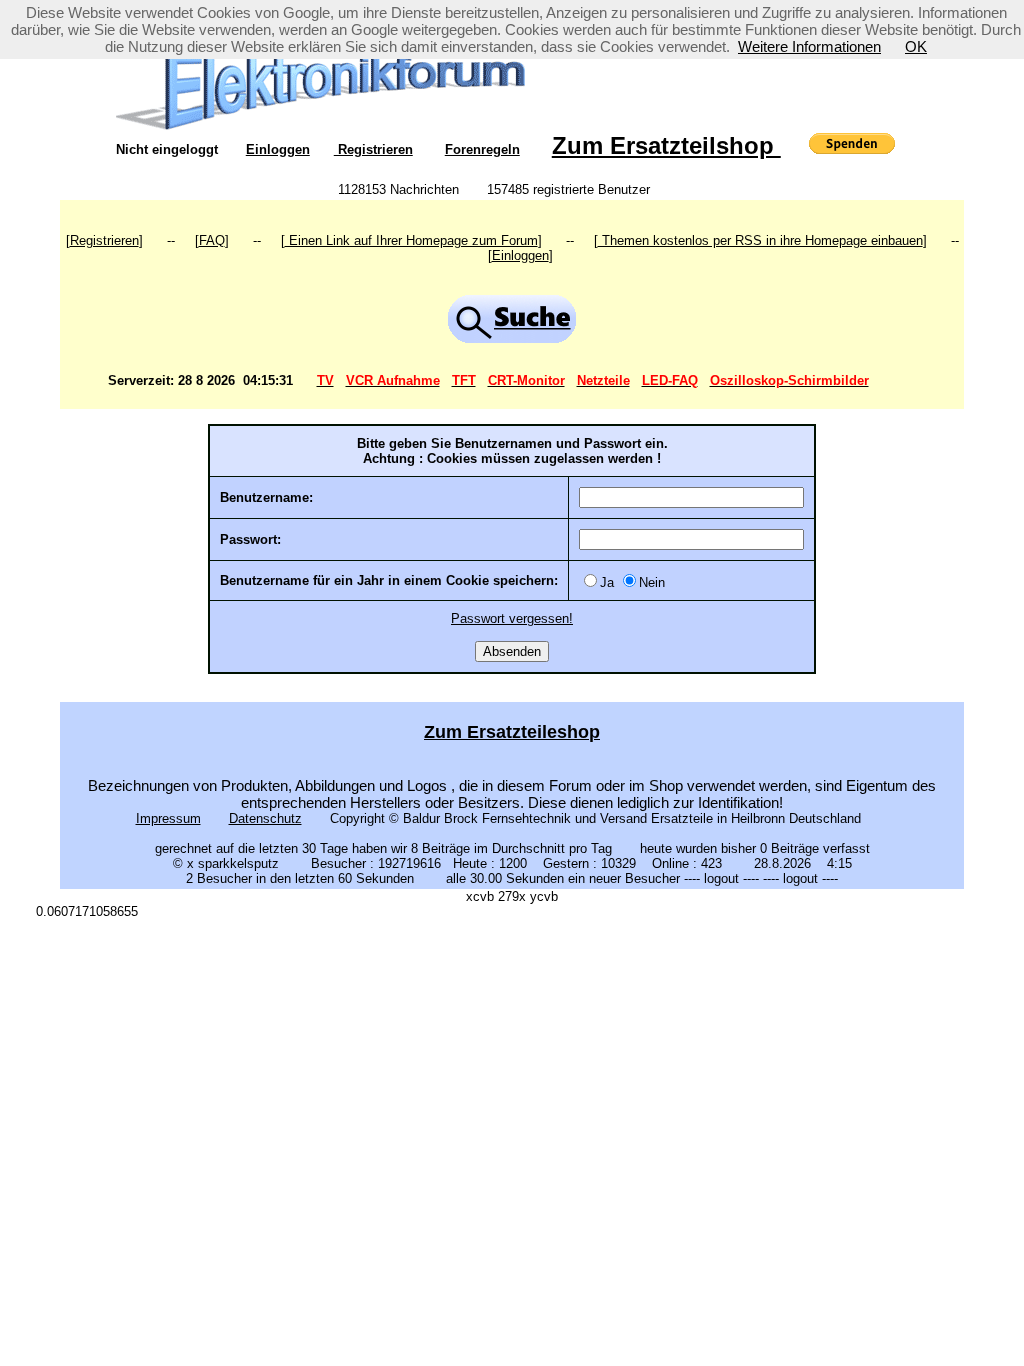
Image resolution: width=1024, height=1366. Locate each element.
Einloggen (278, 149)
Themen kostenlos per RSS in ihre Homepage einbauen (760, 240)
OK (916, 46)
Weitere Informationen (809, 46)
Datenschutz (265, 818)
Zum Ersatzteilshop (666, 145)
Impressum (168, 818)
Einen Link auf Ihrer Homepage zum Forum (411, 240)
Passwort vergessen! (512, 618)
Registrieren (373, 149)
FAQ (212, 240)
